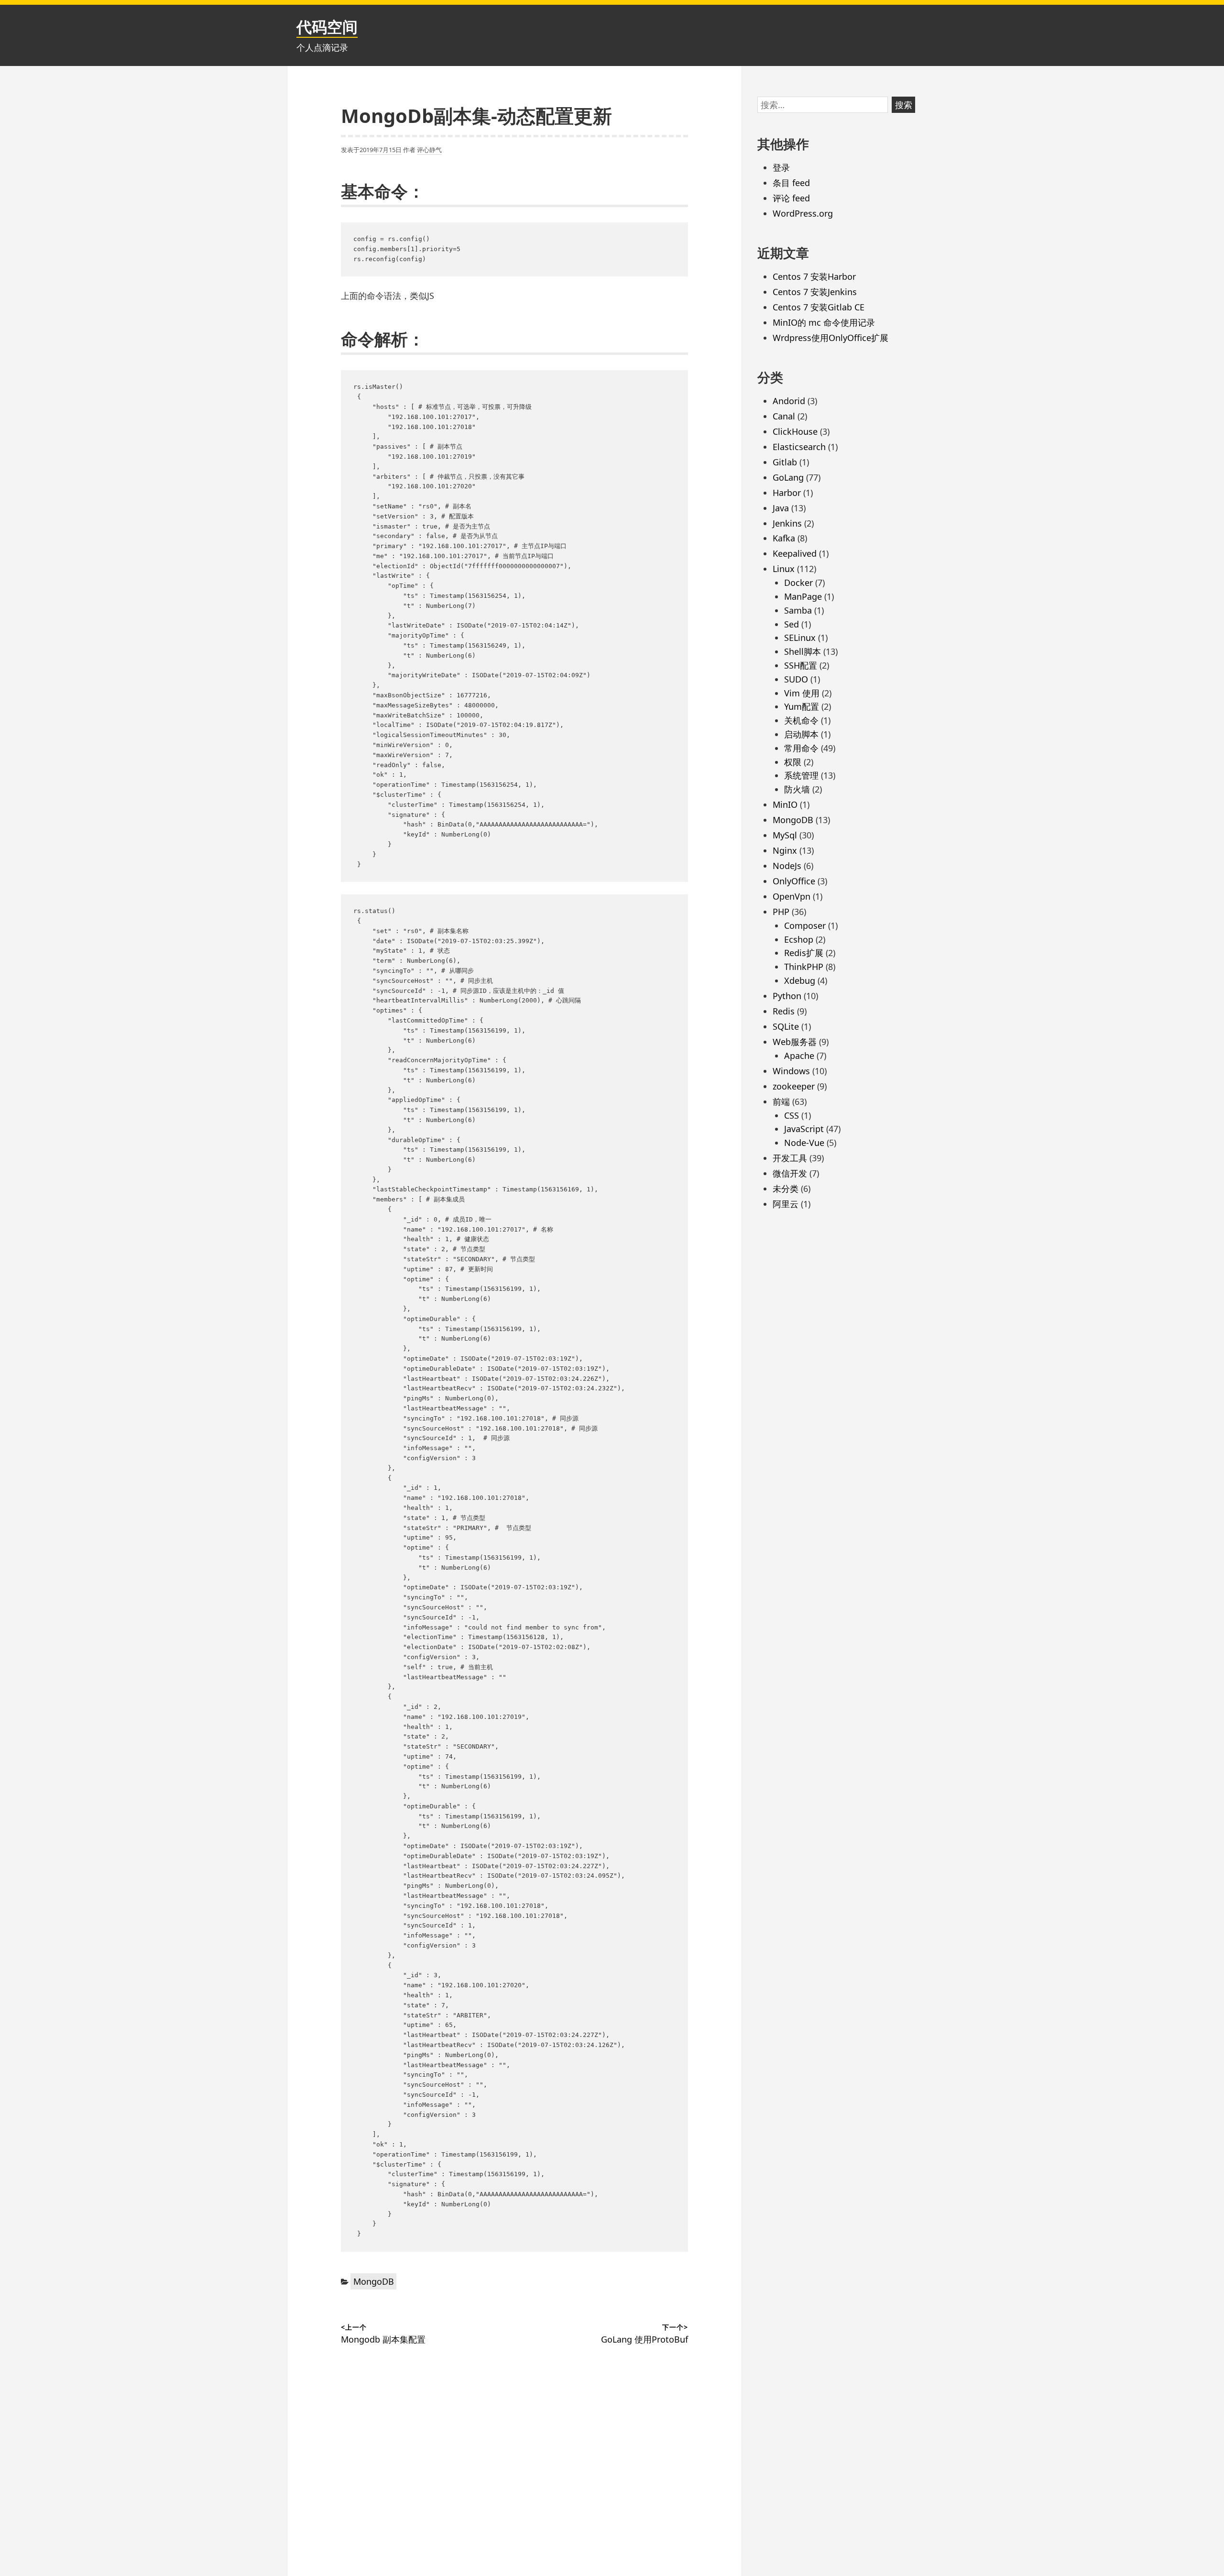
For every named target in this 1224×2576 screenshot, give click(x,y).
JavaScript (804, 1129)
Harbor (787, 493)
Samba (798, 610)
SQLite (786, 1026)
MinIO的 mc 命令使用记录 (824, 322)
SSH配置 (801, 665)
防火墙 (797, 789)
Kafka (784, 538)
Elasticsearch (799, 447)
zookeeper (794, 1086)
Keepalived (795, 553)
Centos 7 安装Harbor (814, 276)
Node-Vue (804, 1143)
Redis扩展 (804, 953)
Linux (784, 569)
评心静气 (429, 150)
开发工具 (790, 1158)
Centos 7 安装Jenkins (815, 292)
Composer (805, 925)
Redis (784, 1011)
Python (787, 996)
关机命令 (801, 720)
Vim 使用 (802, 693)
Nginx (785, 850)
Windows (791, 1071)
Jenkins (787, 523)
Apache (799, 1056)
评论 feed (791, 198)
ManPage (803, 596)
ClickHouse (795, 431)
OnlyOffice (794, 881)
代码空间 (327, 27)
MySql (785, 835)
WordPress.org (803, 213)
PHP (781, 912)
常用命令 (801, 748)
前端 (781, 1101)
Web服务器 (795, 1042)
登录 (781, 167)
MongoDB (374, 2281)
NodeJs (787, 866)
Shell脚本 (803, 651)
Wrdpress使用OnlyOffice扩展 (831, 338)
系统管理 (801, 775)
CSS (792, 1115)
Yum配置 (802, 706)
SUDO (796, 679)
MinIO (785, 804)
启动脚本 (801, 734)
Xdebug (800, 980)
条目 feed (791, 183)
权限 (793, 762)
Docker (798, 583)
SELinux (800, 638)
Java (781, 508)
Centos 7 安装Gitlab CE (819, 307)
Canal (784, 416)
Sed (792, 624)
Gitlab (785, 462)
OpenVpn (792, 896)
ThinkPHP (804, 967)
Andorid (789, 401)
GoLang (788, 477)
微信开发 (790, 1173)
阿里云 (786, 1204)
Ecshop (799, 939)
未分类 (786, 1189)
